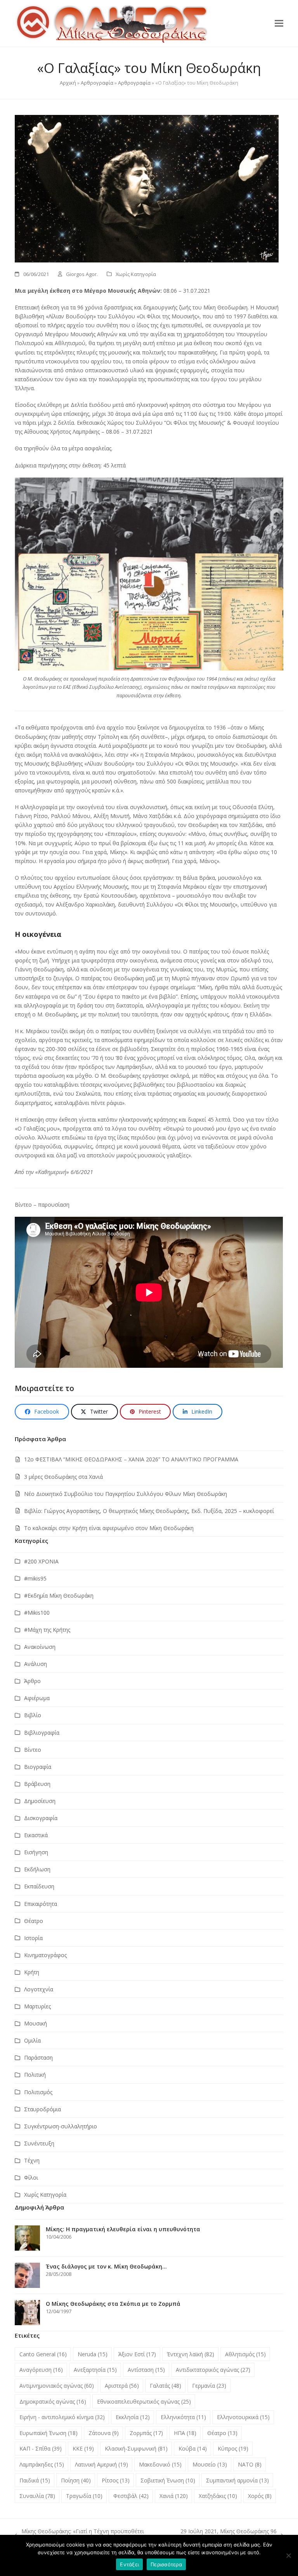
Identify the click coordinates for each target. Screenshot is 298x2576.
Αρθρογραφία (97, 83)
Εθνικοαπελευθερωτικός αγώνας (144, 2401)
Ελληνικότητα (183, 2417)
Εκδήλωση (37, 1869)
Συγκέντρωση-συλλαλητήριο (61, 2126)
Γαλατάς (165, 2386)
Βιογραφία (38, 1767)
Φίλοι (31, 2177)
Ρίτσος (116, 2480)
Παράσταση (38, 2057)
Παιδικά (35, 2480)
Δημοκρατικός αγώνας (53, 2401)
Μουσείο (210, 2464)
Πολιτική (35, 2075)
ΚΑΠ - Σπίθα (41, 2448)
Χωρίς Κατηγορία (136, 274)
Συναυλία (37, 2496)
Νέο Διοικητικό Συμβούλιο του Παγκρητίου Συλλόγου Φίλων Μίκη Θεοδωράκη (126, 1494)
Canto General (43, 2354)
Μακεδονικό (160, 2464)
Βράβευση (37, 1784)
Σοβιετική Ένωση (168, 2480)
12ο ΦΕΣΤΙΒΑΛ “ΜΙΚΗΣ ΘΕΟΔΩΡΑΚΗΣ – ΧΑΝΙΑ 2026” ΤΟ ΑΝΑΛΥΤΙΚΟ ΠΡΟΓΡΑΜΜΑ (131, 1459)
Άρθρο (32, 1681)
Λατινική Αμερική (101, 2464)
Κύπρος (233, 2448)
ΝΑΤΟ (250, 2464)
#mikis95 (35, 1578)
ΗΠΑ (185, 2433)
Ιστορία (33, 1938)
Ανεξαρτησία (95, 2370)
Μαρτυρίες (37, 2006)
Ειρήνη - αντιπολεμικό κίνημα (62, 2417)
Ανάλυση (36, 1664)
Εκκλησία (133, 2417)
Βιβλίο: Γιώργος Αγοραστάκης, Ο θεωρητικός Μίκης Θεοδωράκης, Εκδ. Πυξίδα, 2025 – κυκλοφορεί (149, 1511)
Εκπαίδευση (39, 1886)
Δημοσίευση (40, 1801)
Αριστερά (122, 2386)
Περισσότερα (166, 2564)
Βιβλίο (33, 1715)
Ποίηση (76, 2480)
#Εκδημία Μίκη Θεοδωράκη (59, 1595)
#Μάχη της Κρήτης (47, 1630)
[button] (279, 23)
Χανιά (174, 2496)
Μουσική (36, 2023)
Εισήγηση (36, 1852)
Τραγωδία (84, 2496)
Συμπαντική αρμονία (237, 2480)
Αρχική (68, 83)
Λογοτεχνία (39, 1989)
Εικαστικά (36, 1835)
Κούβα (193, 2448)
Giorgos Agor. (82, 274)
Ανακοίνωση (40, 1647)
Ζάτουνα (104, 2433)
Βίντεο (33, 1750)
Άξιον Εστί (137, 2354)
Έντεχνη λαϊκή (191, 2354)
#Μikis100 (37, 1613)
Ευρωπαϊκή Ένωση (49, 2433)
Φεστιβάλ (131, 2496)
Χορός (260, 2496)
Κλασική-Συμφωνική (136, 2448)
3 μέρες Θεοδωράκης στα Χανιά (63, 1477)
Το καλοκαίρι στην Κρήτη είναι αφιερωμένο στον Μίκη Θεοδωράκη (109, 1528)
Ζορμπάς (146, 2433)
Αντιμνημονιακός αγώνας (57, 2386)
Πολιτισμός (38, 2092)
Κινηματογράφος (45, 1955)
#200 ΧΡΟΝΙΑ (41, 1561)
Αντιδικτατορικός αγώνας (213, 2370)
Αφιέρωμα (37, 1698)
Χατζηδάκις (218, 2496)
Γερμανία (209, 2386)
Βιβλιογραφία (42, 1733)
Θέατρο (34, 1921)
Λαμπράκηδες (42, 2464)
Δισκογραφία (41, 1818)
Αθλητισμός (245, 2354)
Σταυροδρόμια (42, 2109)
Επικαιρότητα (41, 1904)
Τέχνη (32, 2160)
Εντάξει (129, 2564)
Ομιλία (32, 2040)
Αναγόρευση (41, 2370)
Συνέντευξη (39, 2143)
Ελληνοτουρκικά (243, 2417)
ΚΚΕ (83, 2448)
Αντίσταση (146, 2370)
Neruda (93, 2354)
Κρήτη (32, 1972)
